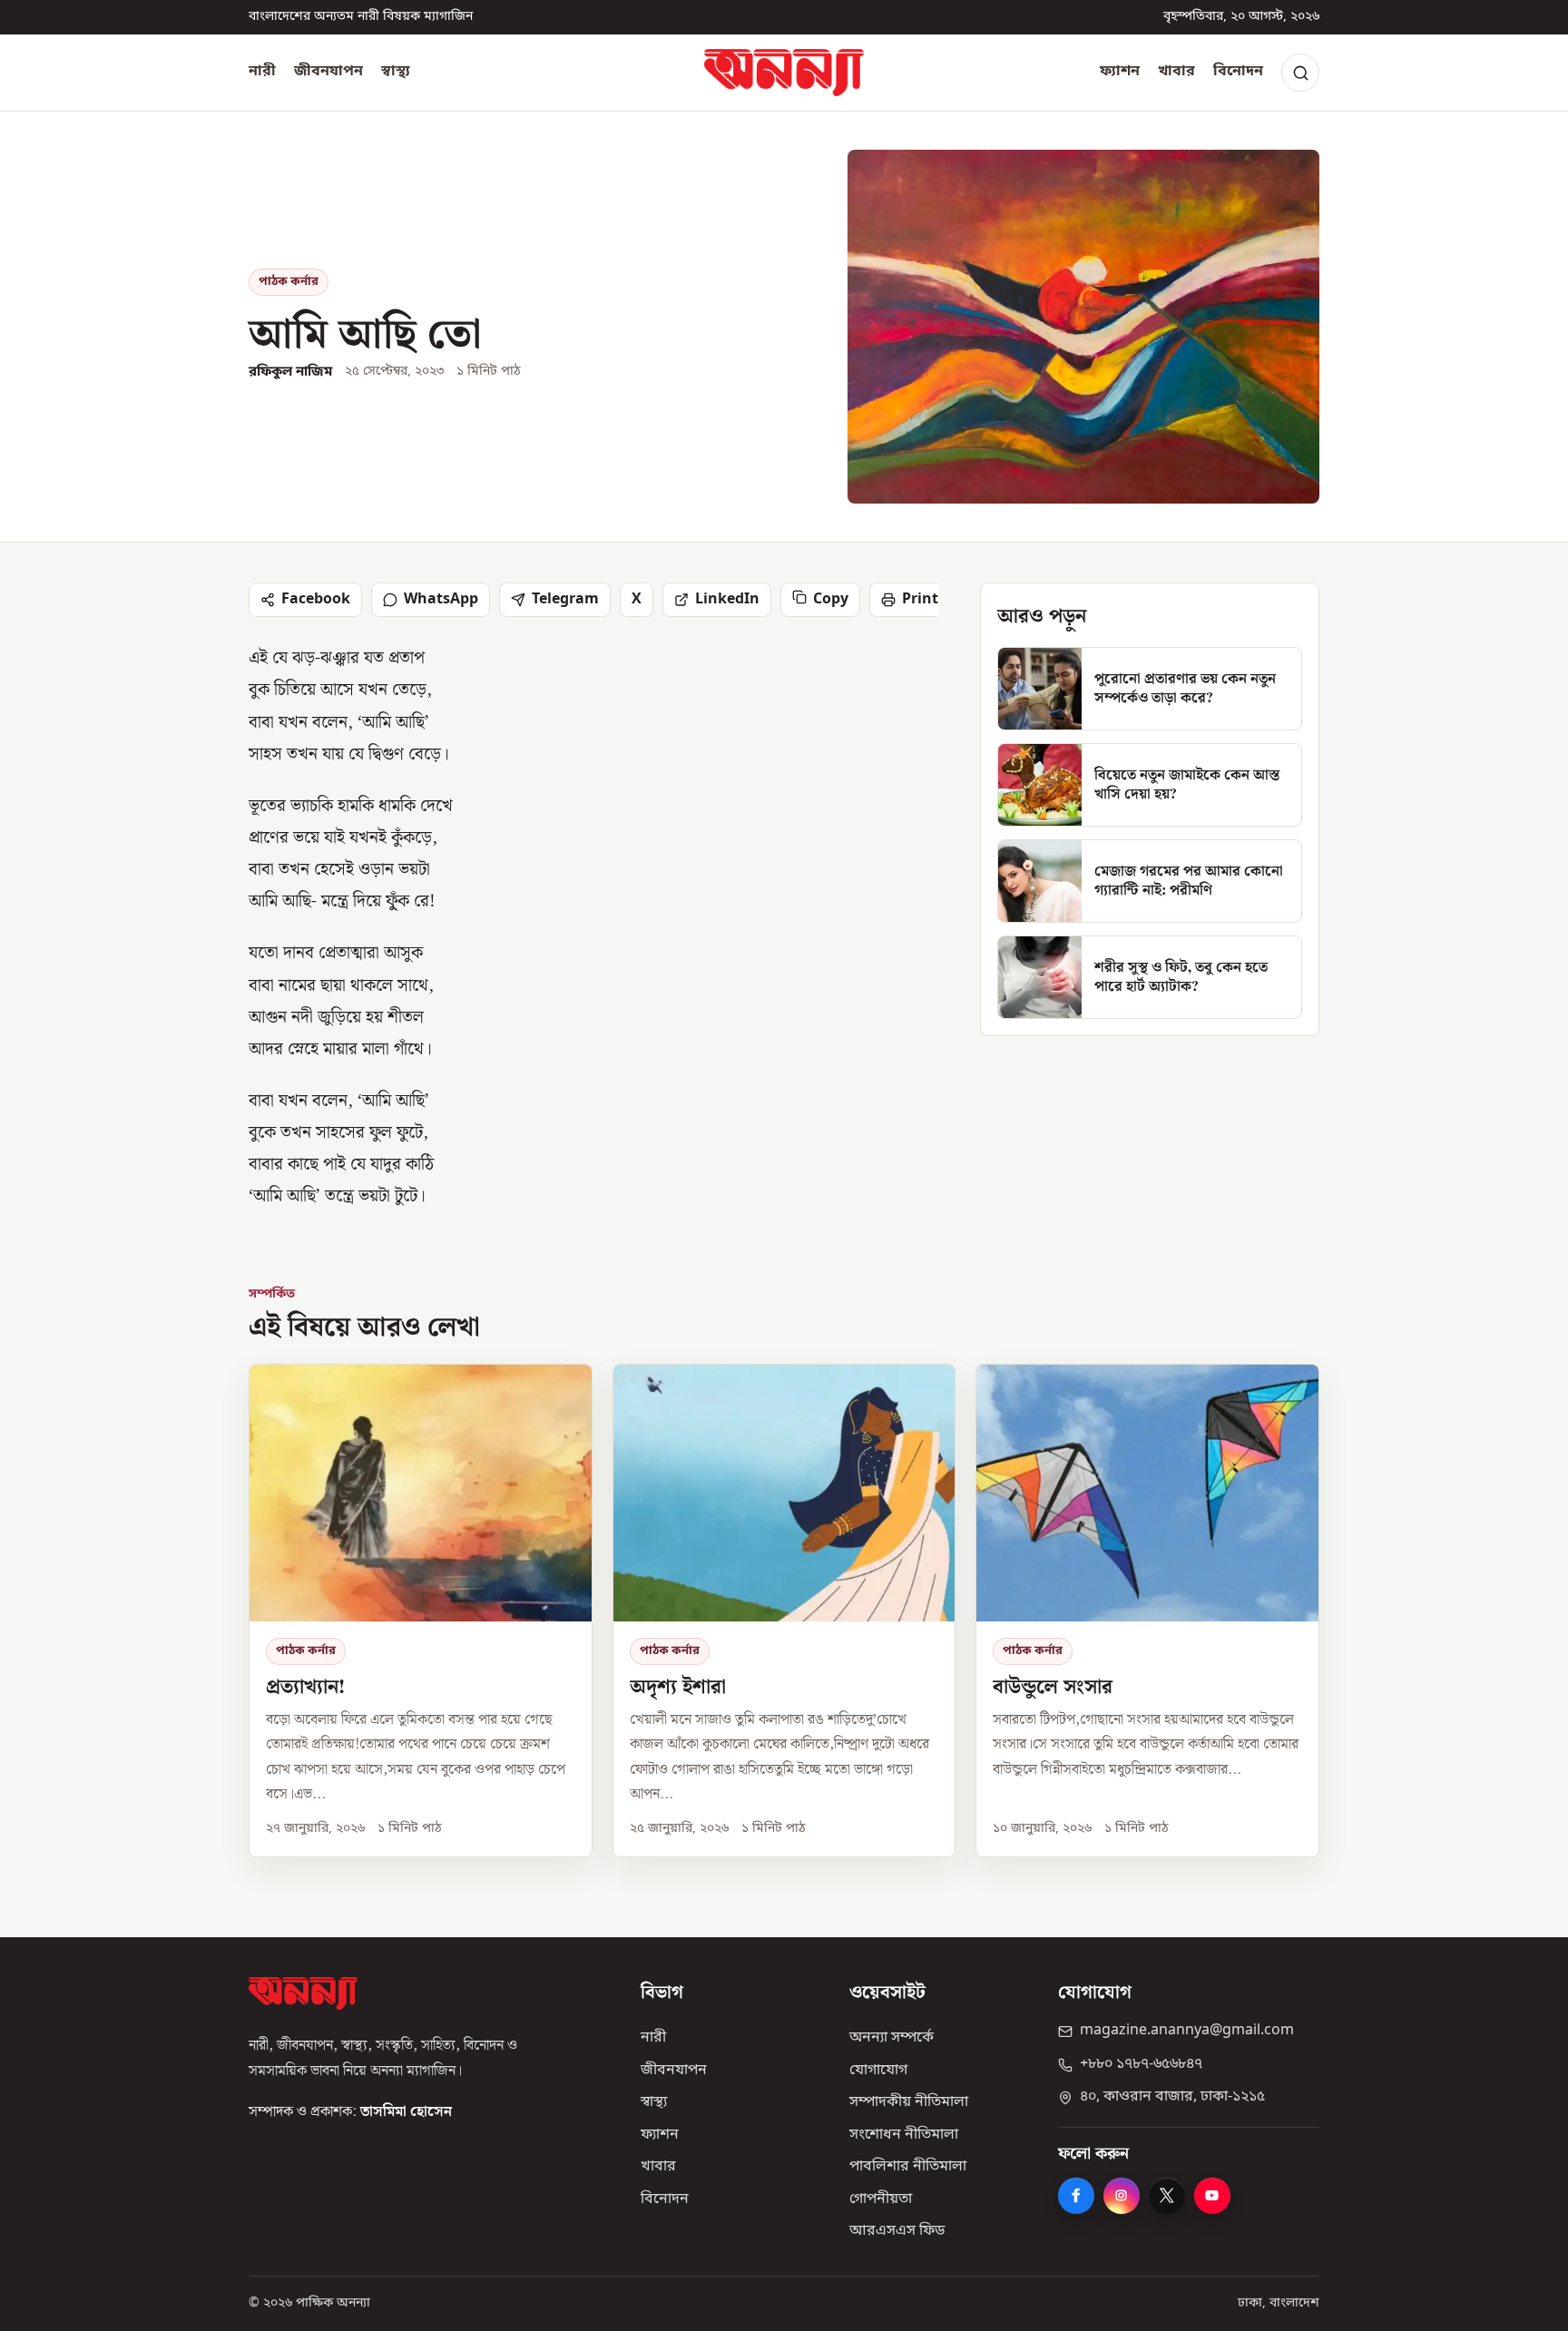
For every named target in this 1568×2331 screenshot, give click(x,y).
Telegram (565, 600)
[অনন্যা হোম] (784, 73)
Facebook (316, 600)
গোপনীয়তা (881, 2199)
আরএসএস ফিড (897, 2231)
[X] (1167, 2196)
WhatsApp (441, 600)
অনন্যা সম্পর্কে (892, 2038)
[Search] (1300, 73)
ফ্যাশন (1120, 72)
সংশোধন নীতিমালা (904, 2135)
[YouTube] (1212, 2196)
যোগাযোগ (878, 2071)
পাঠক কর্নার (289, 282)
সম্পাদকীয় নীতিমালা (909, 2102)
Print (920, 600)
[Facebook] (1076, 2196)
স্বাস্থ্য (396, 72)
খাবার (1176, 72)
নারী (262, 72)
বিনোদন (1238, 72)
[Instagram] (1122, 2196)
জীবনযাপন (328, 72)
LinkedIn (727, 600)
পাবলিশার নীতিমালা (908, 2167)
